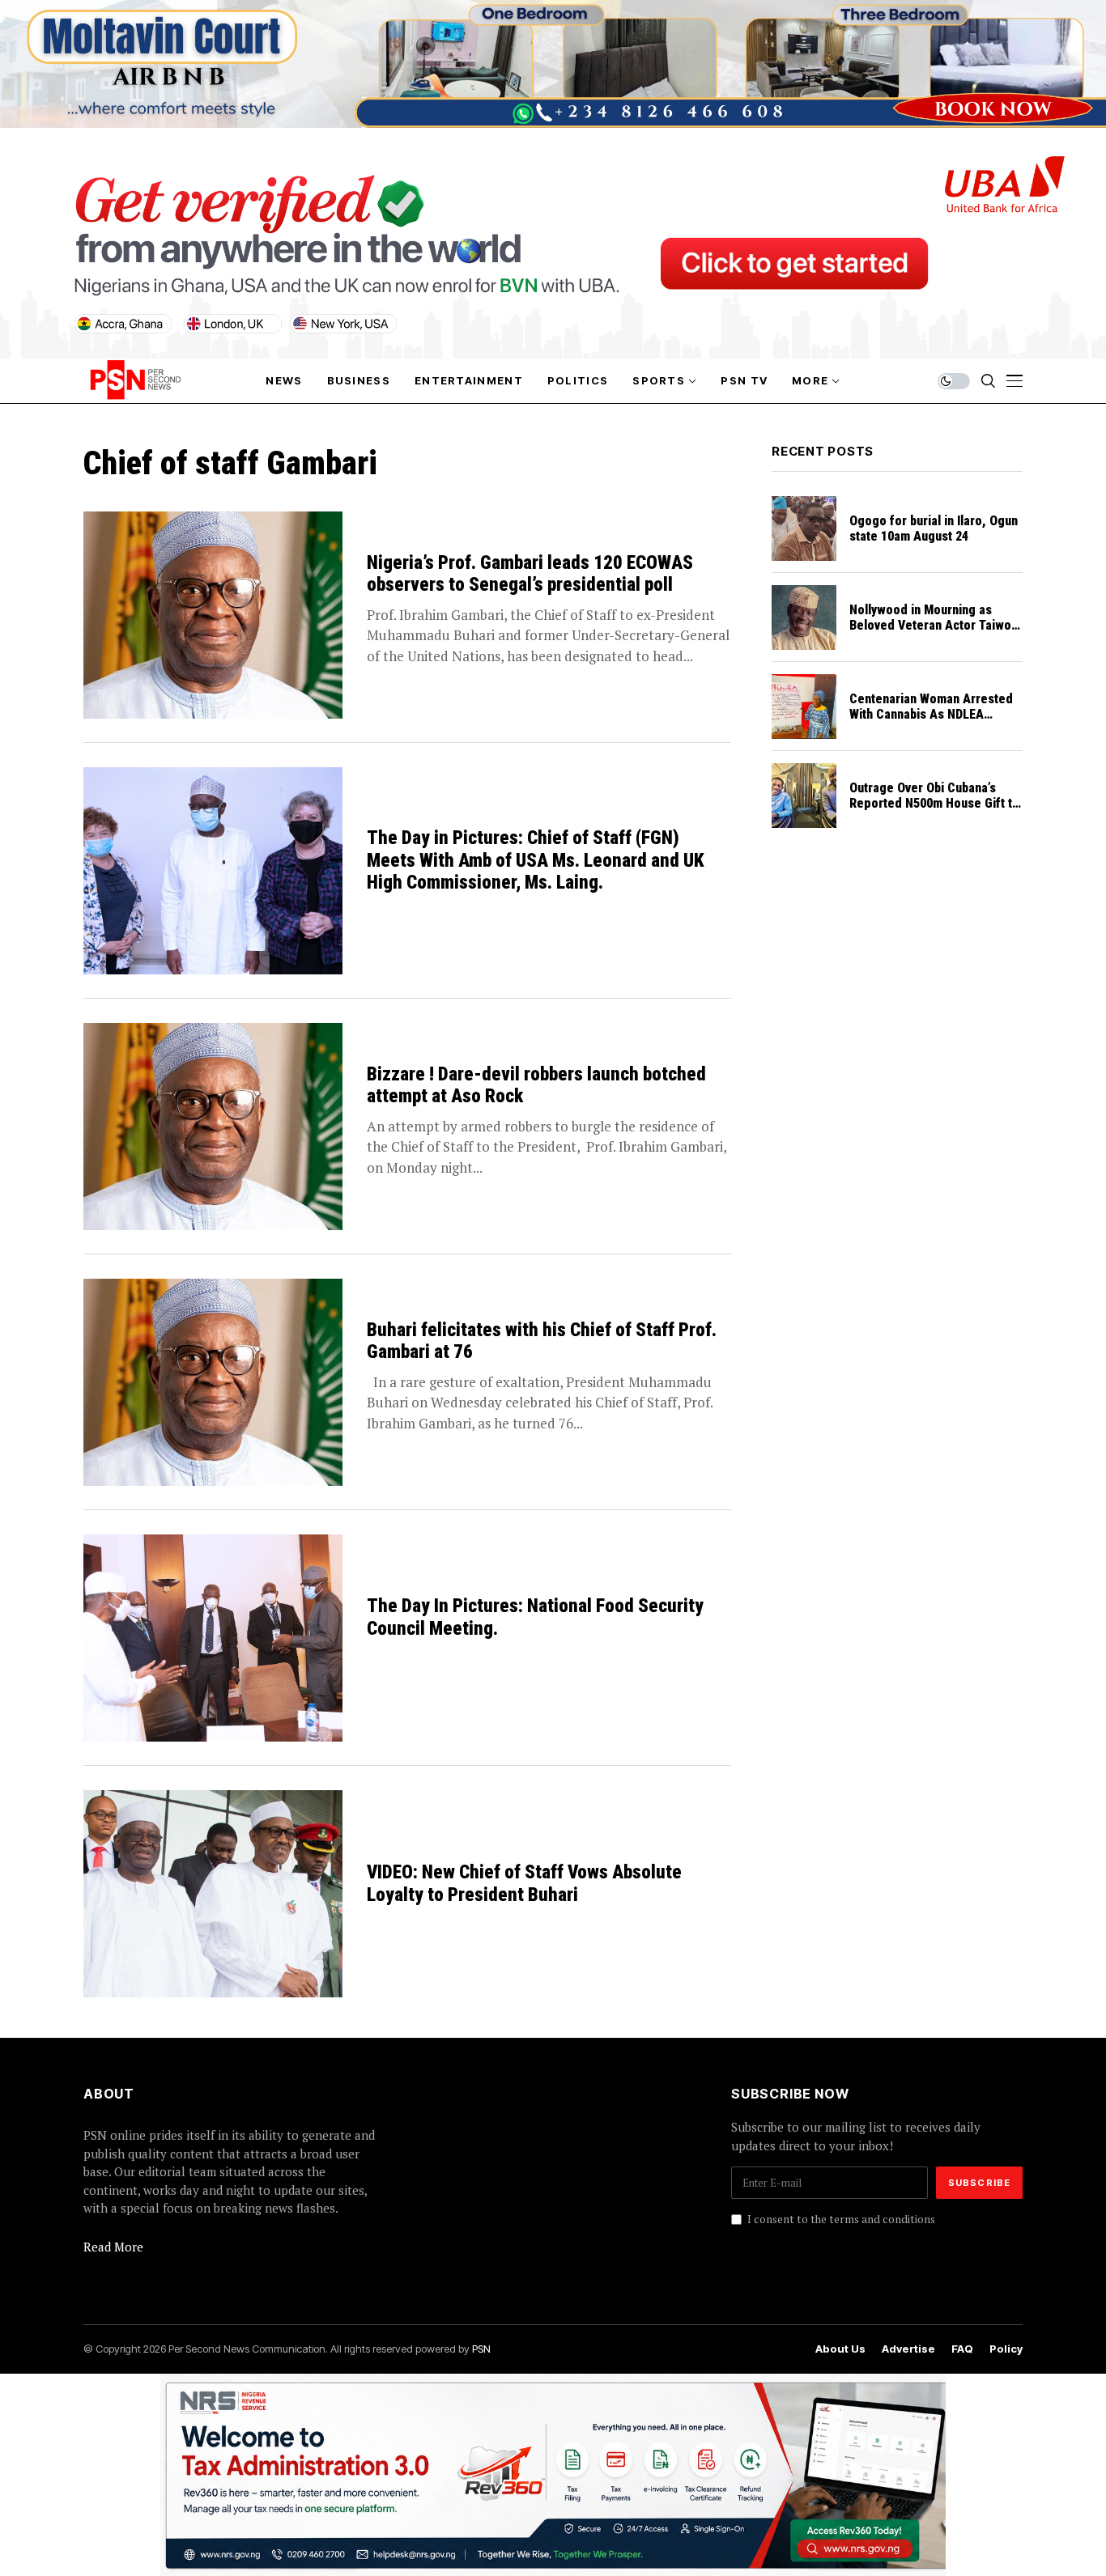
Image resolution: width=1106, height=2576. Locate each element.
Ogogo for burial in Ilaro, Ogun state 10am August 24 (934, 528)
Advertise (908, 2349)
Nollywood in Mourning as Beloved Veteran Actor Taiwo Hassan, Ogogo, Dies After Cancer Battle (930, 633)
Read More (113, 2247)
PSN (481, 2349)
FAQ (962, 2349)
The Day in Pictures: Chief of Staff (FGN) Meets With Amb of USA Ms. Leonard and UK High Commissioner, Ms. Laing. (536, 860)
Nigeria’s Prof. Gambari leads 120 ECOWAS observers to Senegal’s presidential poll (530, 574)
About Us (840, 2349)
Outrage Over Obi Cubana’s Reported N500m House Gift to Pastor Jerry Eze (934, 803)
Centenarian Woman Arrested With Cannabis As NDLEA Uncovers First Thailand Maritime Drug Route (931, 722)
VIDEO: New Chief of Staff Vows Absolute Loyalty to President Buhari (524, 1884)
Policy (1006, 2349)
